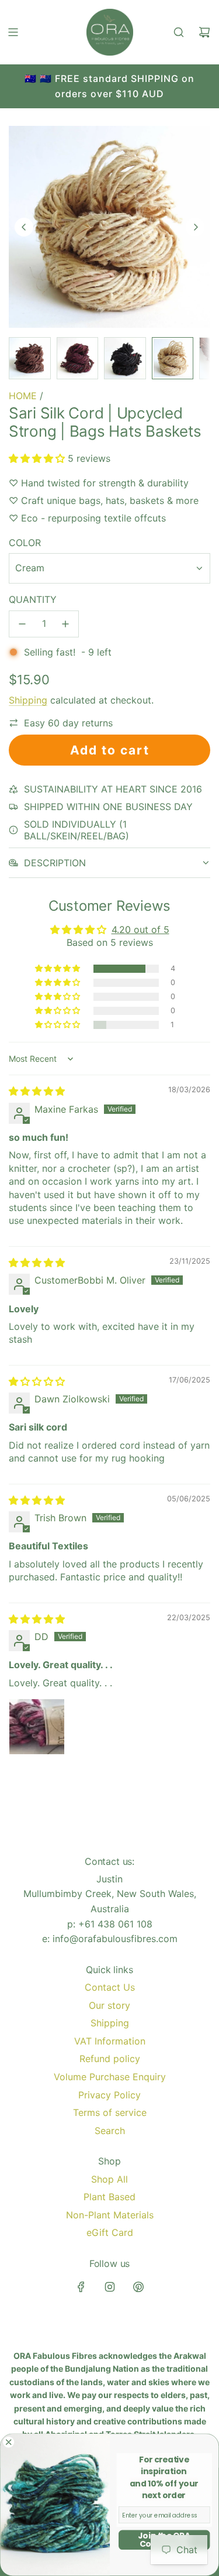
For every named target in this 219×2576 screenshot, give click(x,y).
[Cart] (204, 32)
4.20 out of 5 (140, 929)
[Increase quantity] (65, 624)
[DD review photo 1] (37, 1727)
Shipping (28, 700)
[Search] (179, 32)
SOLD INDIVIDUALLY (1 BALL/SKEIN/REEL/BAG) (77, 830)
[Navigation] (13, 32)
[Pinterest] (138, 2287)
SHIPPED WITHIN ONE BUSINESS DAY (108, 807)
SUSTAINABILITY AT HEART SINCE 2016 (113, 789)
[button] (24, 227)
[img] (37, 1091)
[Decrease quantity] (22, 624)
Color (25, 543)
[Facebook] (81, 2287)
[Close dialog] (9, 2442)
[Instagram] (110, 2287)
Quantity (33, 599)
